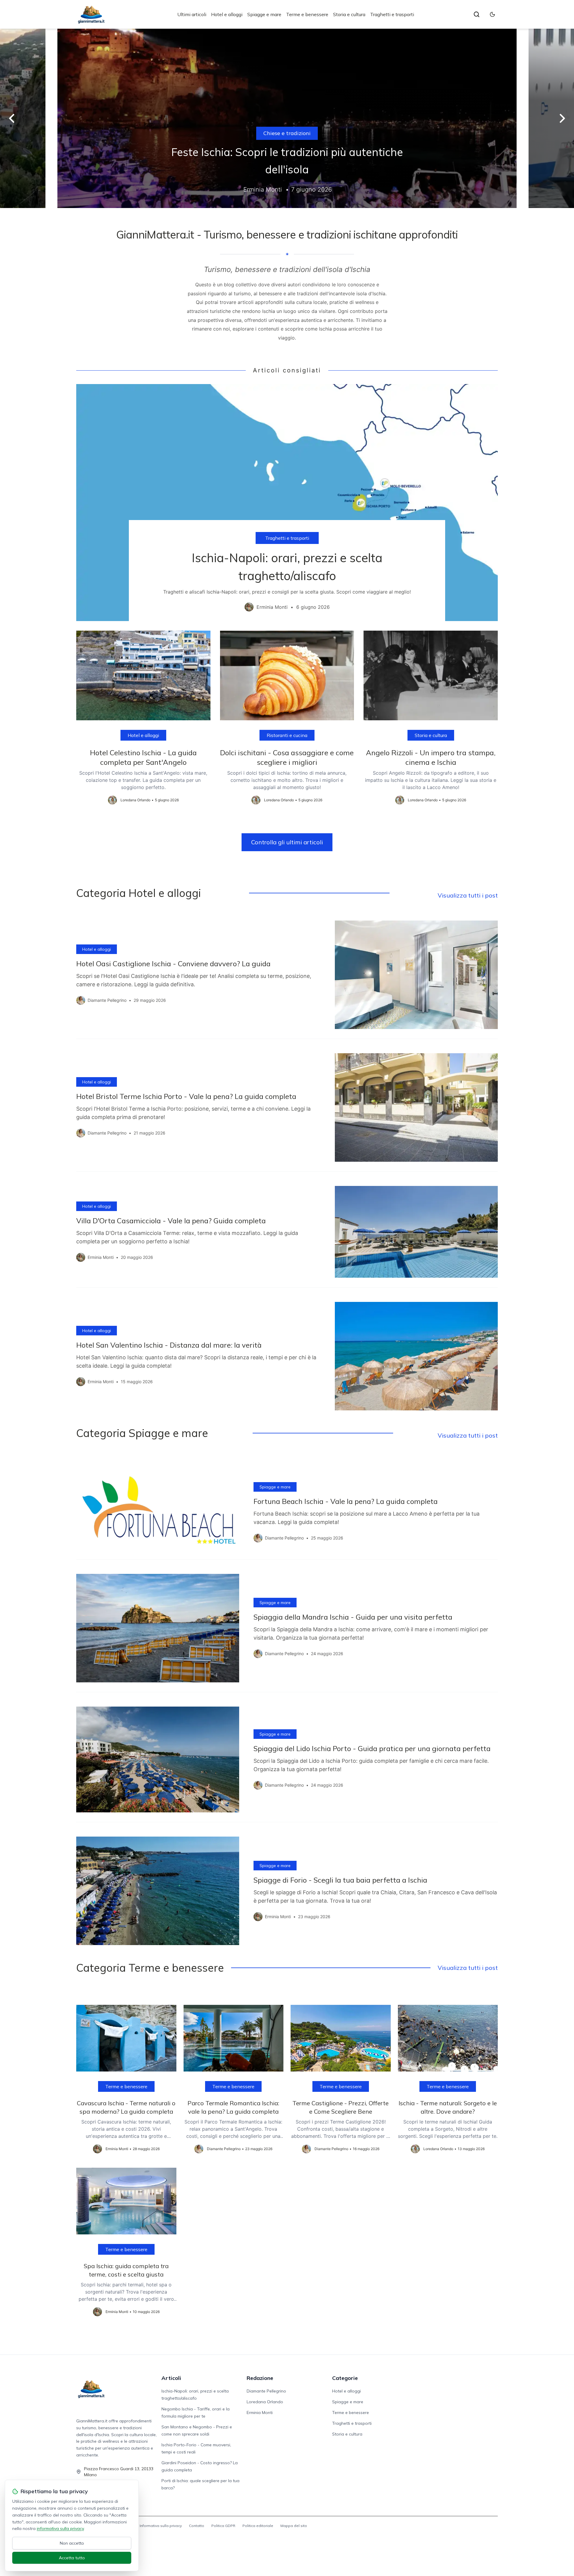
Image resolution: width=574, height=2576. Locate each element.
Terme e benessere (307, 14)
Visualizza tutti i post (468, 895)
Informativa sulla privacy (161, 2526)
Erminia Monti (260, 2413)
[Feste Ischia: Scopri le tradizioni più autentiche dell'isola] (287, 118)
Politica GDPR (223, 2526)
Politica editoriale (258, 2526)
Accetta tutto (72, 2558)
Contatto (197, 2526)
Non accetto (72, 2543)
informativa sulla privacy (60, 2528)
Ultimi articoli (192, 14)
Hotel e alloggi (227, 14)
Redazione (260, 2378)
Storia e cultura (349, 14)
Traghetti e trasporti (392, 14)
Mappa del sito (294, 2526)
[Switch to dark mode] (492, 14)
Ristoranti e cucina (287, 735)
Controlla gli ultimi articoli (287, 842)
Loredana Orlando (265, 2402)
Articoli (171, 2378)
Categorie (345, 2378)
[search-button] (477, 14)
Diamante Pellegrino (266, 2391)
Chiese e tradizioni (287, 133)
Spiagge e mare (264, 14)
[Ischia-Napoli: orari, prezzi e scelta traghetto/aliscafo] (287, 503)
